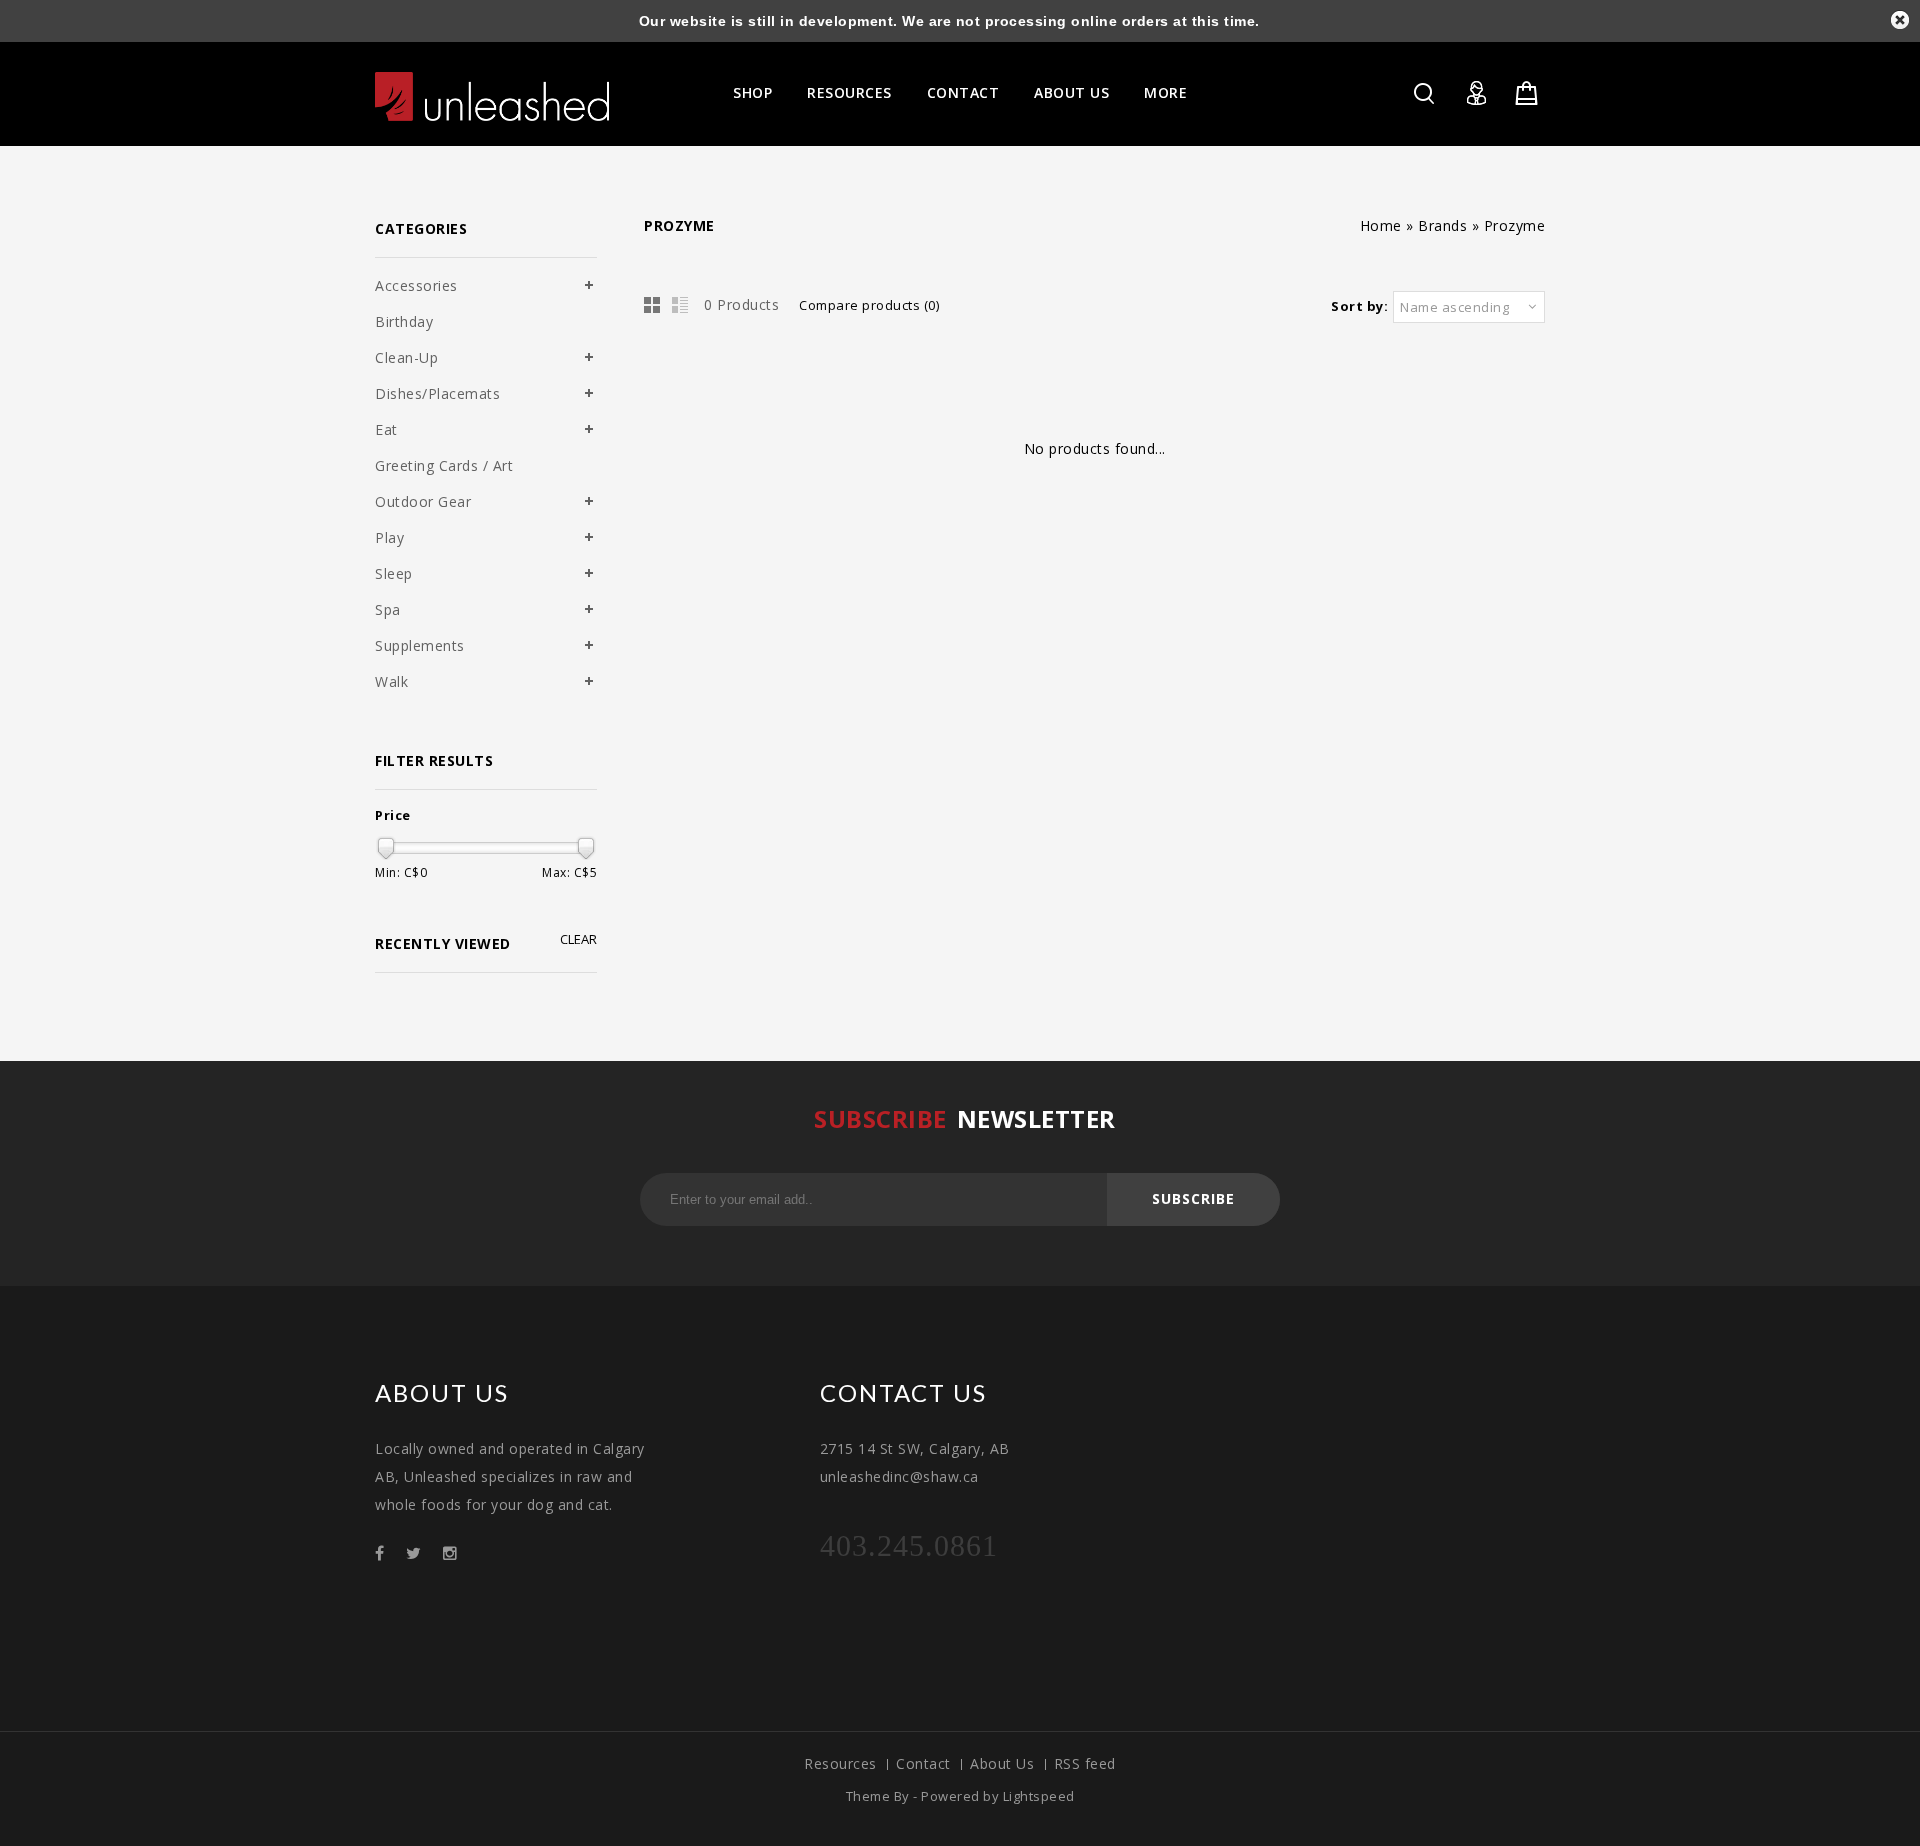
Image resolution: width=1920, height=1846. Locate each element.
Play (389, 537)
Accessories (416, 285)
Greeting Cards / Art (444, 465)
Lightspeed (1039, 1796)
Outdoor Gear (423, 501)
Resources (849, 92)
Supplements (420, 645)
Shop (752, 92)
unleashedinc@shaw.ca (899, 1476)
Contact (963, 92)
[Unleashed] (492, 96)
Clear (578, 939)
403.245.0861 (909, 1545)
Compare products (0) (869, 305)
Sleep (394, 573)
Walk (391, 681)
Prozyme (1515, 225)
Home (1381, 225)
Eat (386, 429)
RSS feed (1085, 1763)
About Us (1071, 92)
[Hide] (1900, 20)
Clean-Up (406, 357)
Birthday (404, 321)
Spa (388, 609)
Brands (1442, 225)
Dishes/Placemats (437, 393)
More (1165, 92)
